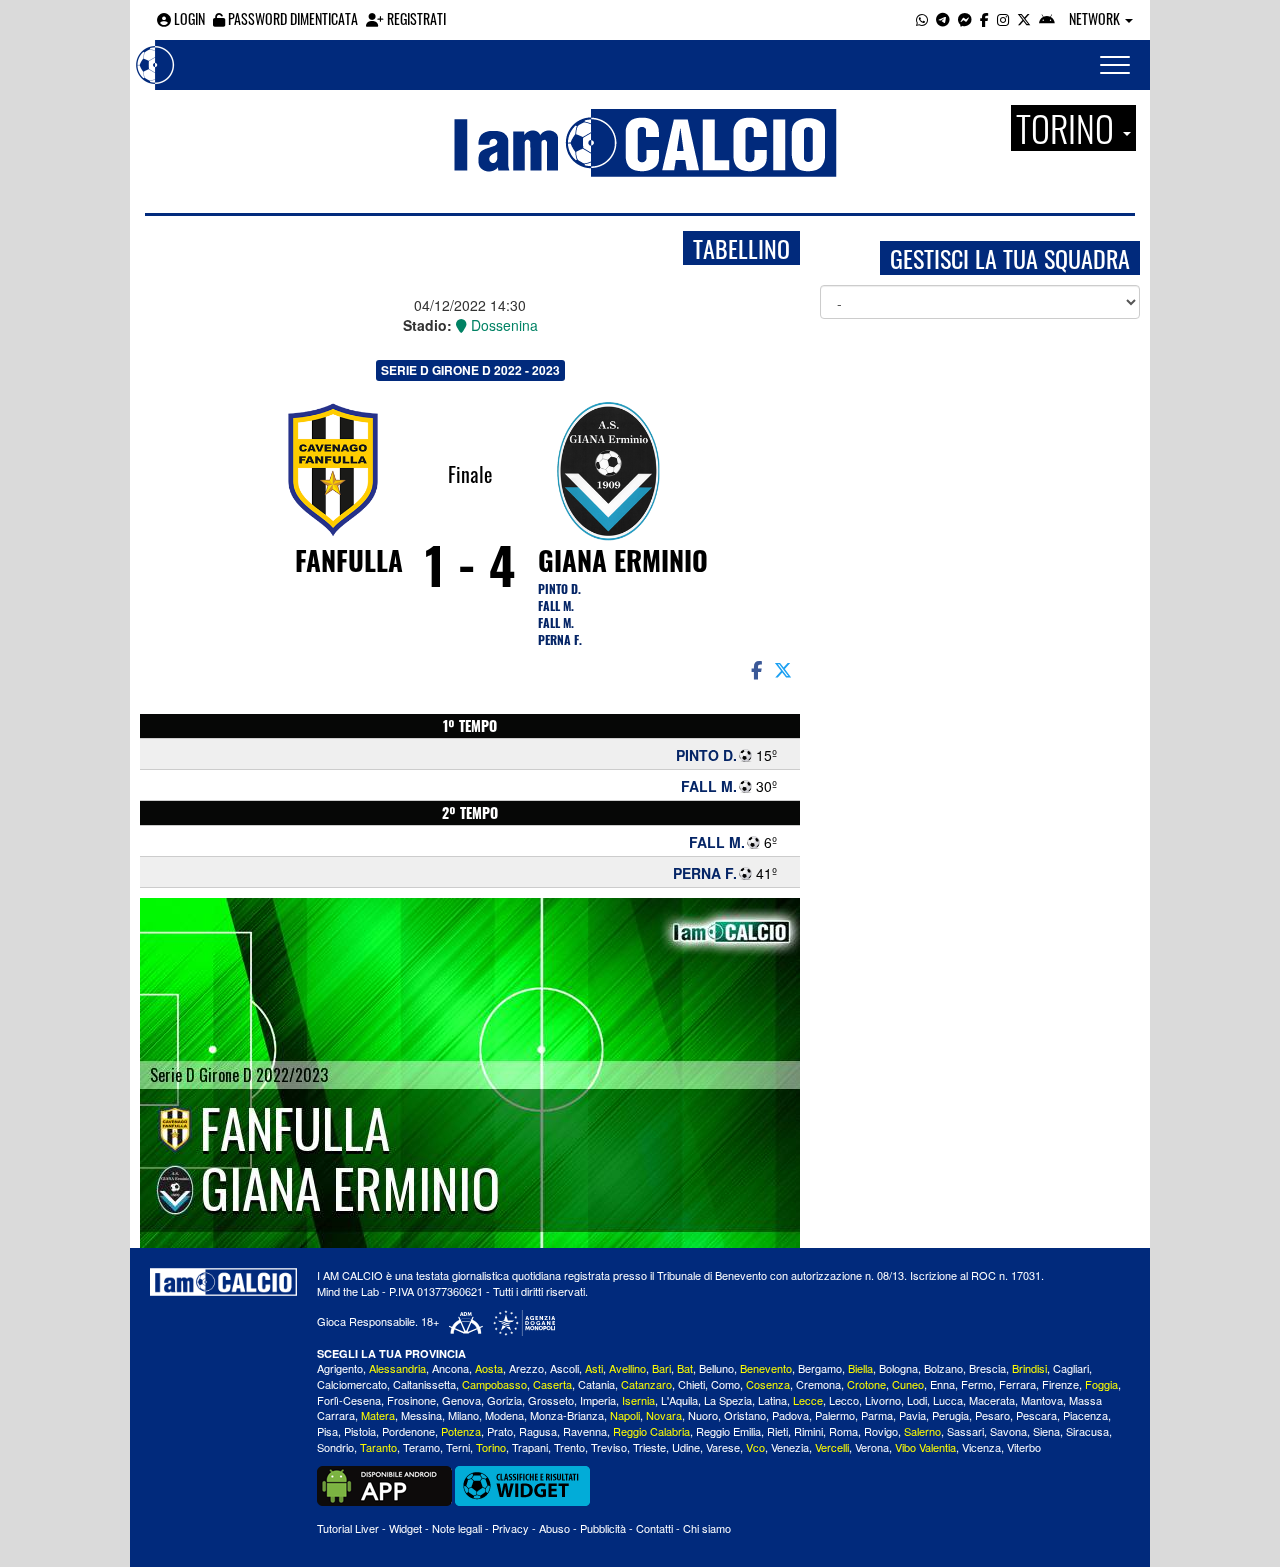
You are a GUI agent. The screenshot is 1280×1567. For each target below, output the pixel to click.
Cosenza (768, 1384)
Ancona (450, 1368)
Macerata (992, 1400)
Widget (405, 1528)
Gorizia (504, 1400)
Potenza (461, 1431)
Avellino (627, 1368)
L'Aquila (679, 1400)
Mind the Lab (348, 1291)
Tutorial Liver (348, 1528)
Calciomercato (352, 1384)
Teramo (421, 1447)
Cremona (818, 1384)
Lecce (808, 1400)
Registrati (415, 18)
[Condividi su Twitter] (785, 669)
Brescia (987, 1368)
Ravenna (585, 1431)
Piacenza (1085, 1415)
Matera (378, 1415)
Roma (843, 1431)
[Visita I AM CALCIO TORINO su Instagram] (1003, 18)
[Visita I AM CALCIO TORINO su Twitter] (1024, 18)
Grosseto (551, 1400)
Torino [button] (1068, 128)
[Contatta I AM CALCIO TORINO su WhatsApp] (922, 18)
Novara (664, 1415)
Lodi (917, 1400)
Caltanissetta (424, 1384)
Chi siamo (707, 1528)
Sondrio (335, 1447)
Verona (872, 1447)
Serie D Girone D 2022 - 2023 (470, 370)
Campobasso (494, 1384)
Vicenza (981, 1447)
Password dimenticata (291, 18)
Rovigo (881, 1431)
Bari (661, 1368)
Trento (569, 1447)
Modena (504, 1415)
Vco (755, 1447)
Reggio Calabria (651, 1431)
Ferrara (1017, 1384)
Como (725, 1384)
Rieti (777, 1431)
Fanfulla (349, 560)
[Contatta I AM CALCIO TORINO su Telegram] (943, 18)
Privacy (510, 1528)
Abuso (554, 1528)
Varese (723, 1447)
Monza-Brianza (567, 1415)
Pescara (1036, 1415)
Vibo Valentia (925, 1447)
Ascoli (564, 1368)
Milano (463, 1415)
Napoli (625, 1415)
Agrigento (340, 1368)
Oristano (745, 1415)
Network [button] (1096, 18)
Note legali (457, 1528)
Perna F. (560, 639)
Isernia (638, 1400)
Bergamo (820, 1368)
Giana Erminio (623, 560)
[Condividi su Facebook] (755, 669)
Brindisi (1029, 1368)
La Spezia (728, 1400)
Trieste (649, 1447)
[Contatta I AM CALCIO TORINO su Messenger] (965, 18)
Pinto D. (559, 588)
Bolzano (943, 1368)
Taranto (378, 1447)
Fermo (977, 1384)
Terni (458, 1447)
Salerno (922, 1431)
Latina (772, 1400)
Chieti (691, 1384)
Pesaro (992, 1415)
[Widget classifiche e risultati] (522, 1483)
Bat (685, 1368)
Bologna (898, 1368)
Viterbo (1024, 1447)
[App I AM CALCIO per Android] (1047, 18)
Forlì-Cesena (349, 1400)
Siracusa (1087, 1431)
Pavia (912, 1415)
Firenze (1060, 1384)
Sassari (965, 1431)
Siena (1046, 1431)
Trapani (530, 1447)
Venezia (790, 1447)
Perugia (950, 1415)
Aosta (489, 1368)
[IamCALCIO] (223, 1282)
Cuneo (908, 1384)
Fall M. (556, 605)
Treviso (609, 1447)
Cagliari (1071, 1368)
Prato (500, 1431)
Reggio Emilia (728, 1431)
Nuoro (703, 1415)
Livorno (883, 1400)
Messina (421, 1415)
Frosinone (411, 1400)
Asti (594, 1368)
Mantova (1042, 1400)
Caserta (552, 1384)
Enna (942, 1384)
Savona (1008, 1431)
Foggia (1101, 1384)
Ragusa (538, 1431)
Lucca (948, 1400)
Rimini (808, 1431)
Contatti (654, 1528)
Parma (877, 1415)
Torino (491, 1447)
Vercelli (832, 1447)
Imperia (598, 1400)
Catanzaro (646, 1384)
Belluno (716, 1368)
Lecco (844, 1400)
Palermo (835, 1415)
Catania (596, 1384)
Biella (860, 1368)
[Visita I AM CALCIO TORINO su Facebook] (984, 18)
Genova (461, 1400)
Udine (686, 1447)
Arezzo (526, 1368)
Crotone (866, 1384)
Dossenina (502, 325)
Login (188, 18)
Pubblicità (603, 1528)
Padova (790, 1415)
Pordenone (408, 1431)
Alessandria (397, 1368)
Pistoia (360, 1431)
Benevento (766, 1368)
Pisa (327, 1431)
